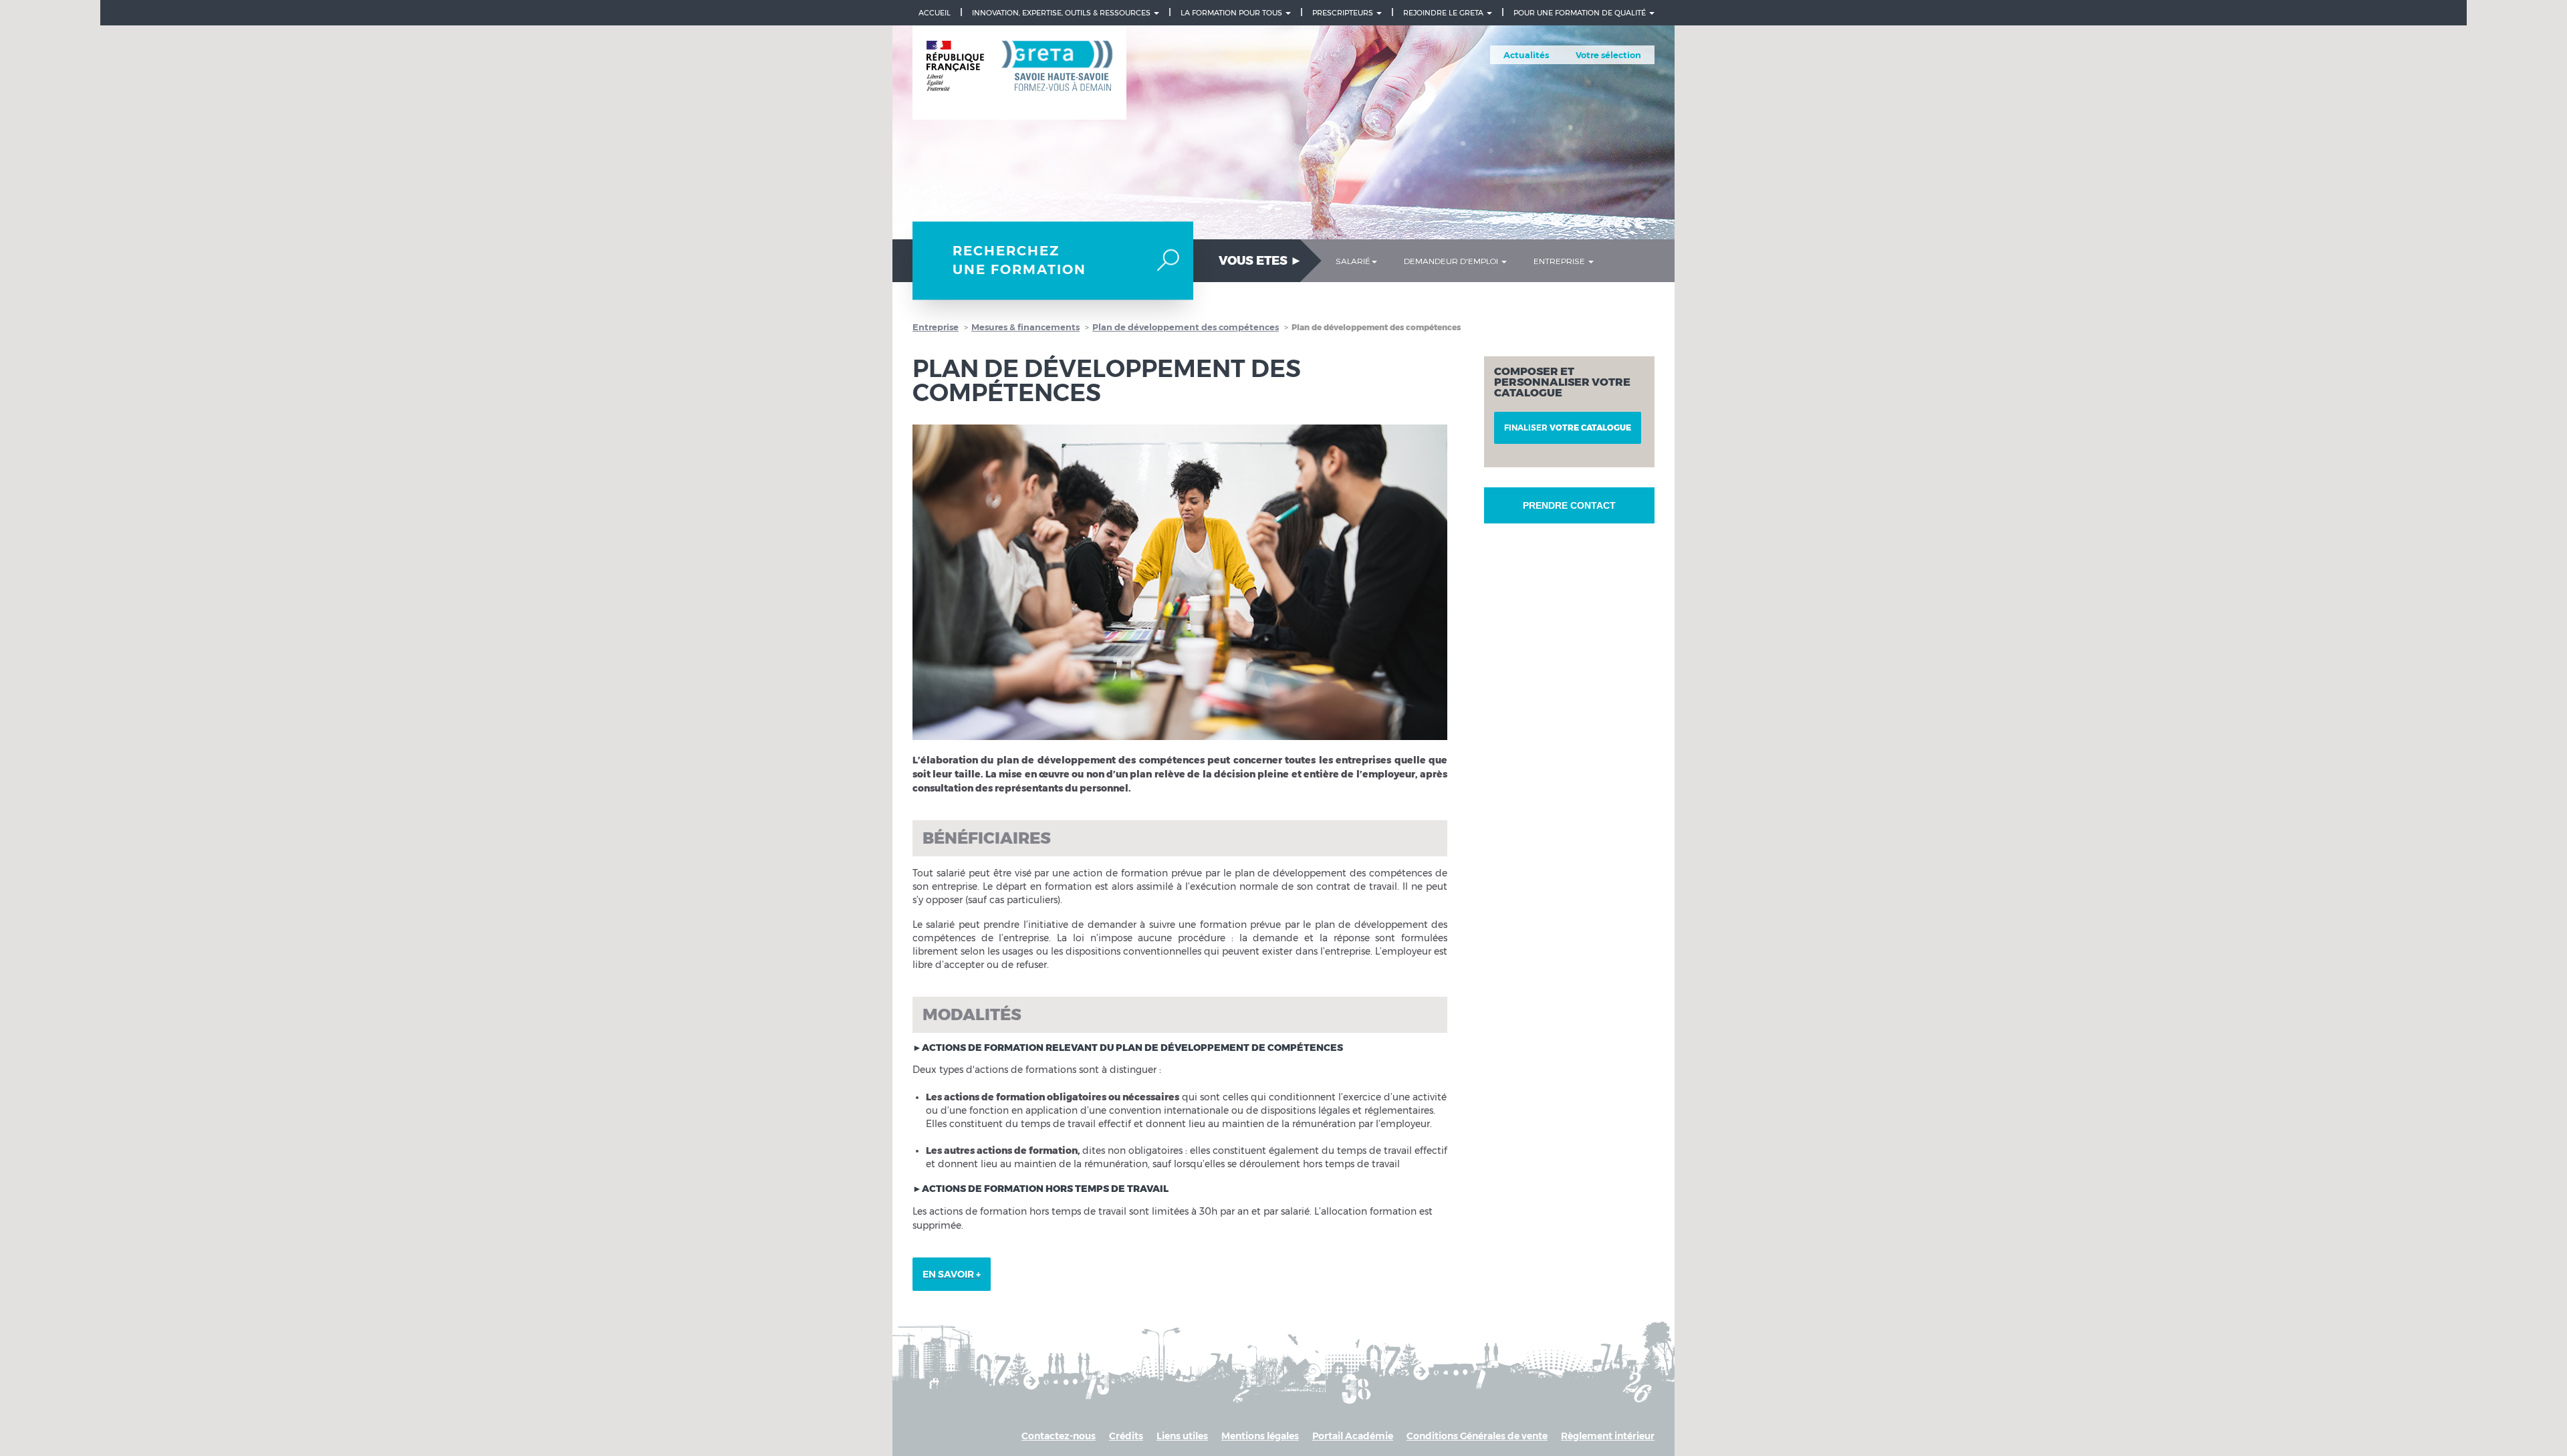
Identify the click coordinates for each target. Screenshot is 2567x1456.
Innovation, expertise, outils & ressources (1062, 13)
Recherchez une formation (1019, 260)
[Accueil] (1019, 73)
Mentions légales (1260, 1436)
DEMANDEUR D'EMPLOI (1452, 261)
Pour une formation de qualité (1581, 13)
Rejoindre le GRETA (1444, 13)
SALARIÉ (1353, 261)
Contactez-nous (1059, 1436)
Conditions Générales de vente (1477, 1436)
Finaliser (1568, 428)
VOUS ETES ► (1260, 261)
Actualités (1526, 55)
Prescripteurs (1344, 13)
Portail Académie (1353, 1436)
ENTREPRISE (1560, 261)
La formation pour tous (1232, 13)
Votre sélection (1608, 55)
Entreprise (936, 327)
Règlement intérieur (1608, 1436)
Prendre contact (1569, 505)
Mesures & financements (1025, 327)
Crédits (1126, 1436)
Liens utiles (1182, 1436)
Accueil (935, 13)
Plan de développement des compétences (1186, 327)
